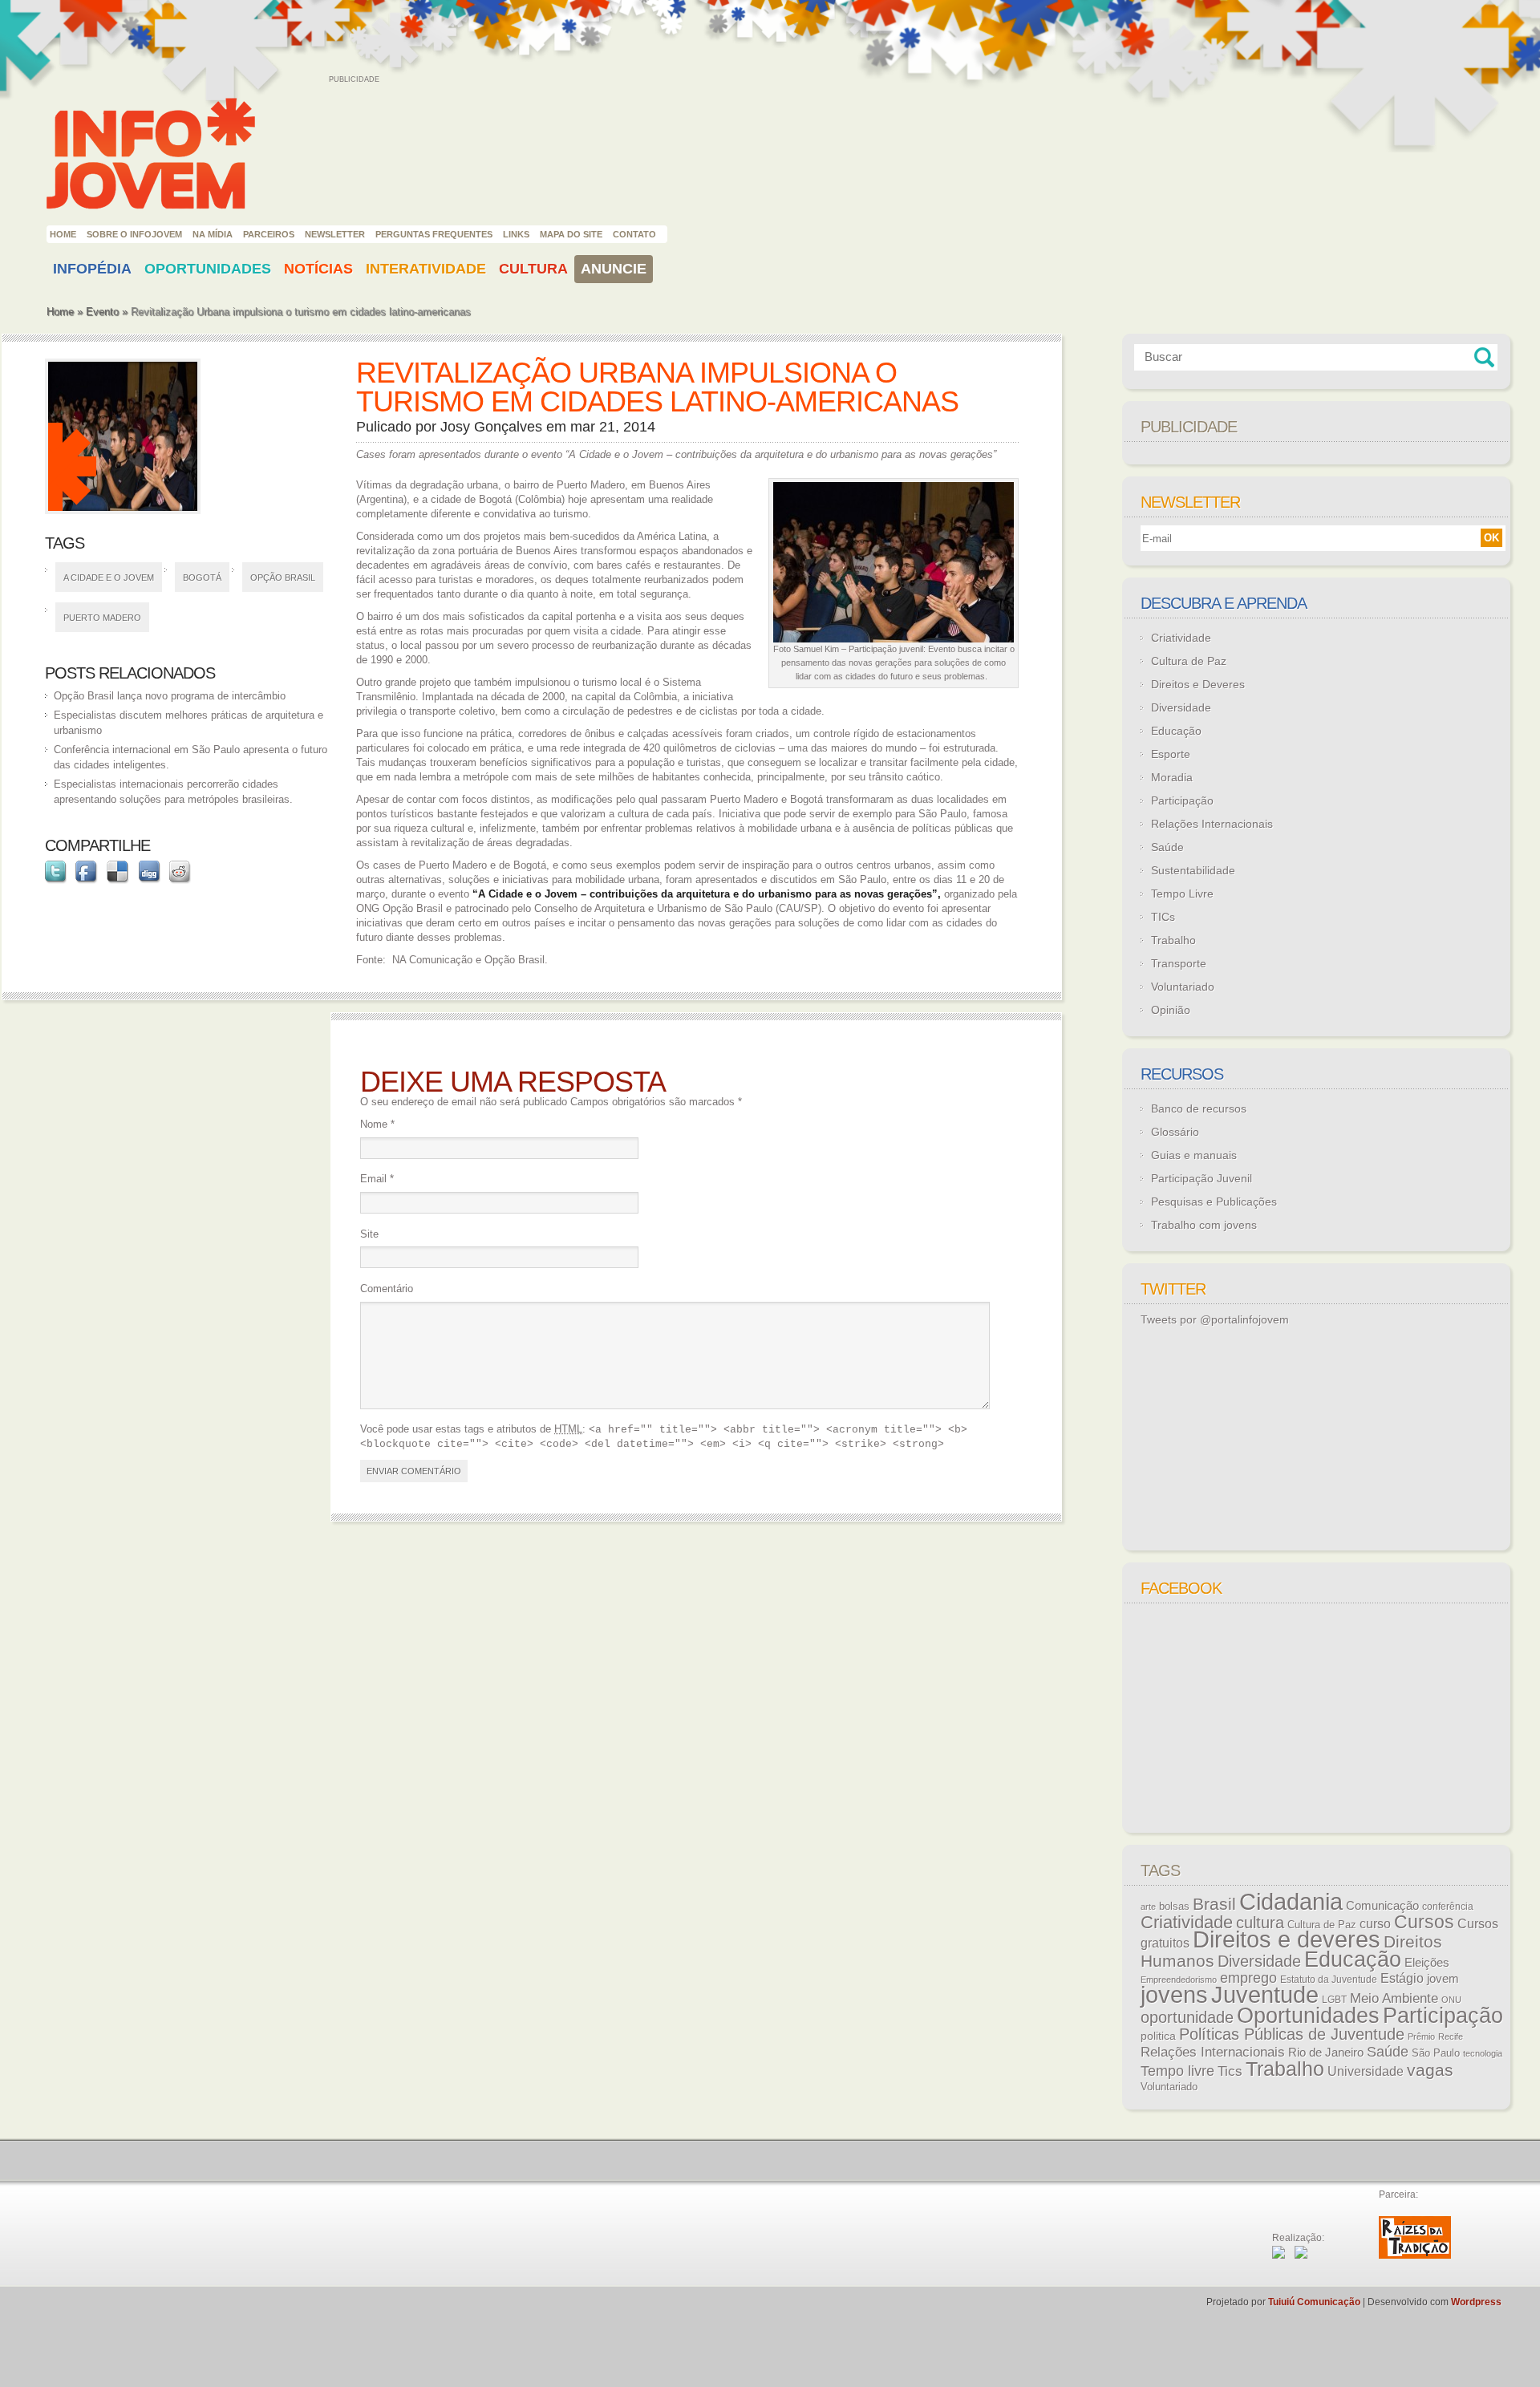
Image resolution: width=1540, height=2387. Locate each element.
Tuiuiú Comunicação (1314, 2302)
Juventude (1265, 1995)
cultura (1260, 1923)
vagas (1430, 2070)
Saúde (1167, 847)
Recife (1451, 2036)
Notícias (318, 269)
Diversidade (1181, 707)
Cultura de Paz (1189, 661)
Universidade (1366, 2071)
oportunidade (1187, 2017)
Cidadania (1291, 1901)
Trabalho (1173, 940)
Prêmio (1421, 2036)
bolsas (1174, 1906)
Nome (377, 1124)
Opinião (1171, 1010)
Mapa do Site (571, 234)
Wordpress (1476, 2302)
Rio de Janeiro (1326, 2053)
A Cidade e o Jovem (109, 577)
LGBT (1334, 2000)
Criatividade (1181, 638)
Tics (1230, 2071)
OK (1491, 538)
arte (1148, 1907)
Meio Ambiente (1394, 1998)
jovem (1443, 1979)
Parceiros (269, 234)
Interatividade (426, 269)
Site (369, 1234)
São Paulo (1436, 2053)
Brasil (1214, 1904)
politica (1158, 2036)
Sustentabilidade (1193, 870)
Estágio (1402, 1978)
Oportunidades (208, 269)
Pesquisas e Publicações (1214, 1202)
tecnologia (1483, 2053)
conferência (1448, 1907)
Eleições (1427, 1962)
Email (377, 1179)
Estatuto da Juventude (1329, 1980)
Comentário (387, 1289)
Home (63, 234)
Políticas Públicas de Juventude (1292, 2034)
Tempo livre (1177, 2071)
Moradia (1172, 777)
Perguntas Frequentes (434, 234)
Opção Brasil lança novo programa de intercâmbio (170, 696)
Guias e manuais (1194, 1155)
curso (1375, 1923)
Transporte (1179, 963)
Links (516, 234)
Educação (1176, 731)
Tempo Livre (1182, 894)
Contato (634, 234)
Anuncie (614, 269)
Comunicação (1382, 1905)
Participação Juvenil (1202, 1178)
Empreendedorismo (1179, 1980)
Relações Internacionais (1212, 824)
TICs (1163, 917)
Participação (1182, 800)
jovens (1174, 1995)
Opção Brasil (283, 577)
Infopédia (92, 269)
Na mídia (213, 234)
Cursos (1424, 1922)
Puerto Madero (102, 618)
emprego (1248, 1978)
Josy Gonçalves (491, 427)
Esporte (1171, 754)
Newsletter (335, 234)
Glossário (1175, 1132)
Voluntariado (1183, 987)
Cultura (533, 269)
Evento (102, 312)
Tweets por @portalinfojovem (1215, 1319)
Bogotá (202, 577)
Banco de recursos (1199, 1108)
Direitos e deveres (1287, 1939)
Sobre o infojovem (134, 234)
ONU (1451, 2000)
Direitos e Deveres (1198, 684)
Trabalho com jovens (1204, 1225)
